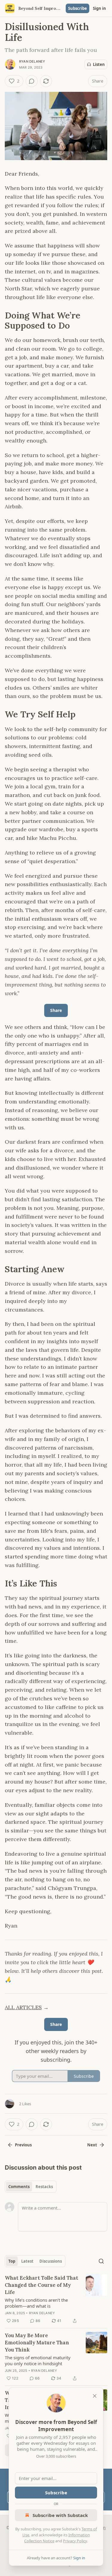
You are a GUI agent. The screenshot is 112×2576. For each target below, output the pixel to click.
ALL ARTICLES (23, 2007)
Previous (23, 2145)
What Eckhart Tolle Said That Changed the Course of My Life (42, 2285)
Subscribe (78, 8)
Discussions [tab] (51, 2261)
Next (92, 2145)
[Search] (101, 2261)
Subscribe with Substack (60, 2515)
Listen (99, 64)
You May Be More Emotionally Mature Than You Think (37, 2343)
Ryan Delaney (32, 61)
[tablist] (31, 2187)
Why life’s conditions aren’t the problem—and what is (36, 2303)
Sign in (99, 8)
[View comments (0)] (32, 81)
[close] (95, 2396)
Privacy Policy (75, 2541)
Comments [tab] (19, 2187)
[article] (56, 2299)
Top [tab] (12, 2261)
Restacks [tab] (44, 2187)
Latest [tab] (27, 2261)
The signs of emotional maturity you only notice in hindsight (38, 2360)
